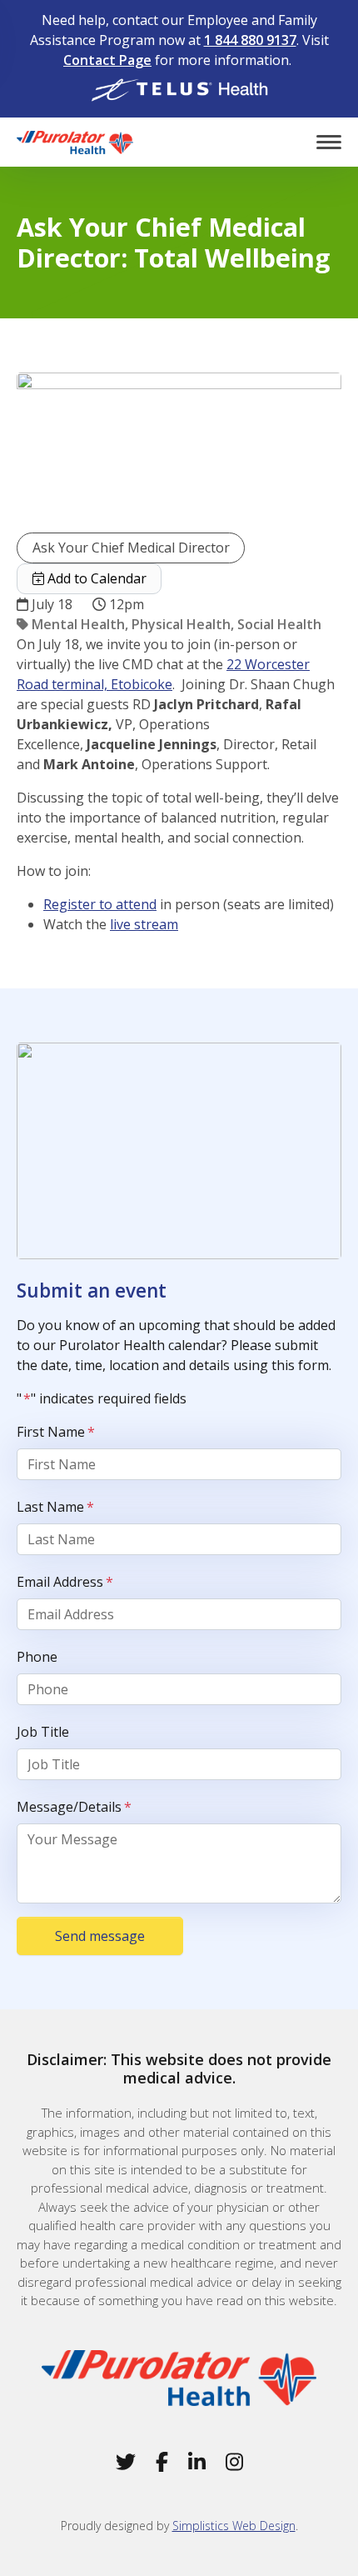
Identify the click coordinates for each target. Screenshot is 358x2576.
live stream (144, 924)
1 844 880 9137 (250, 40)
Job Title (43, 1732)
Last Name (55, 1507)
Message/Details (74, 1807)
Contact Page (107, 60)
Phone (37, 1657)
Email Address (65, 1582)
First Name (56, 1432)
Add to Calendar (95, 578)
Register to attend (100, 904)
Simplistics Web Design (234, 2526)
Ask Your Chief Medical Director (131, 548)
